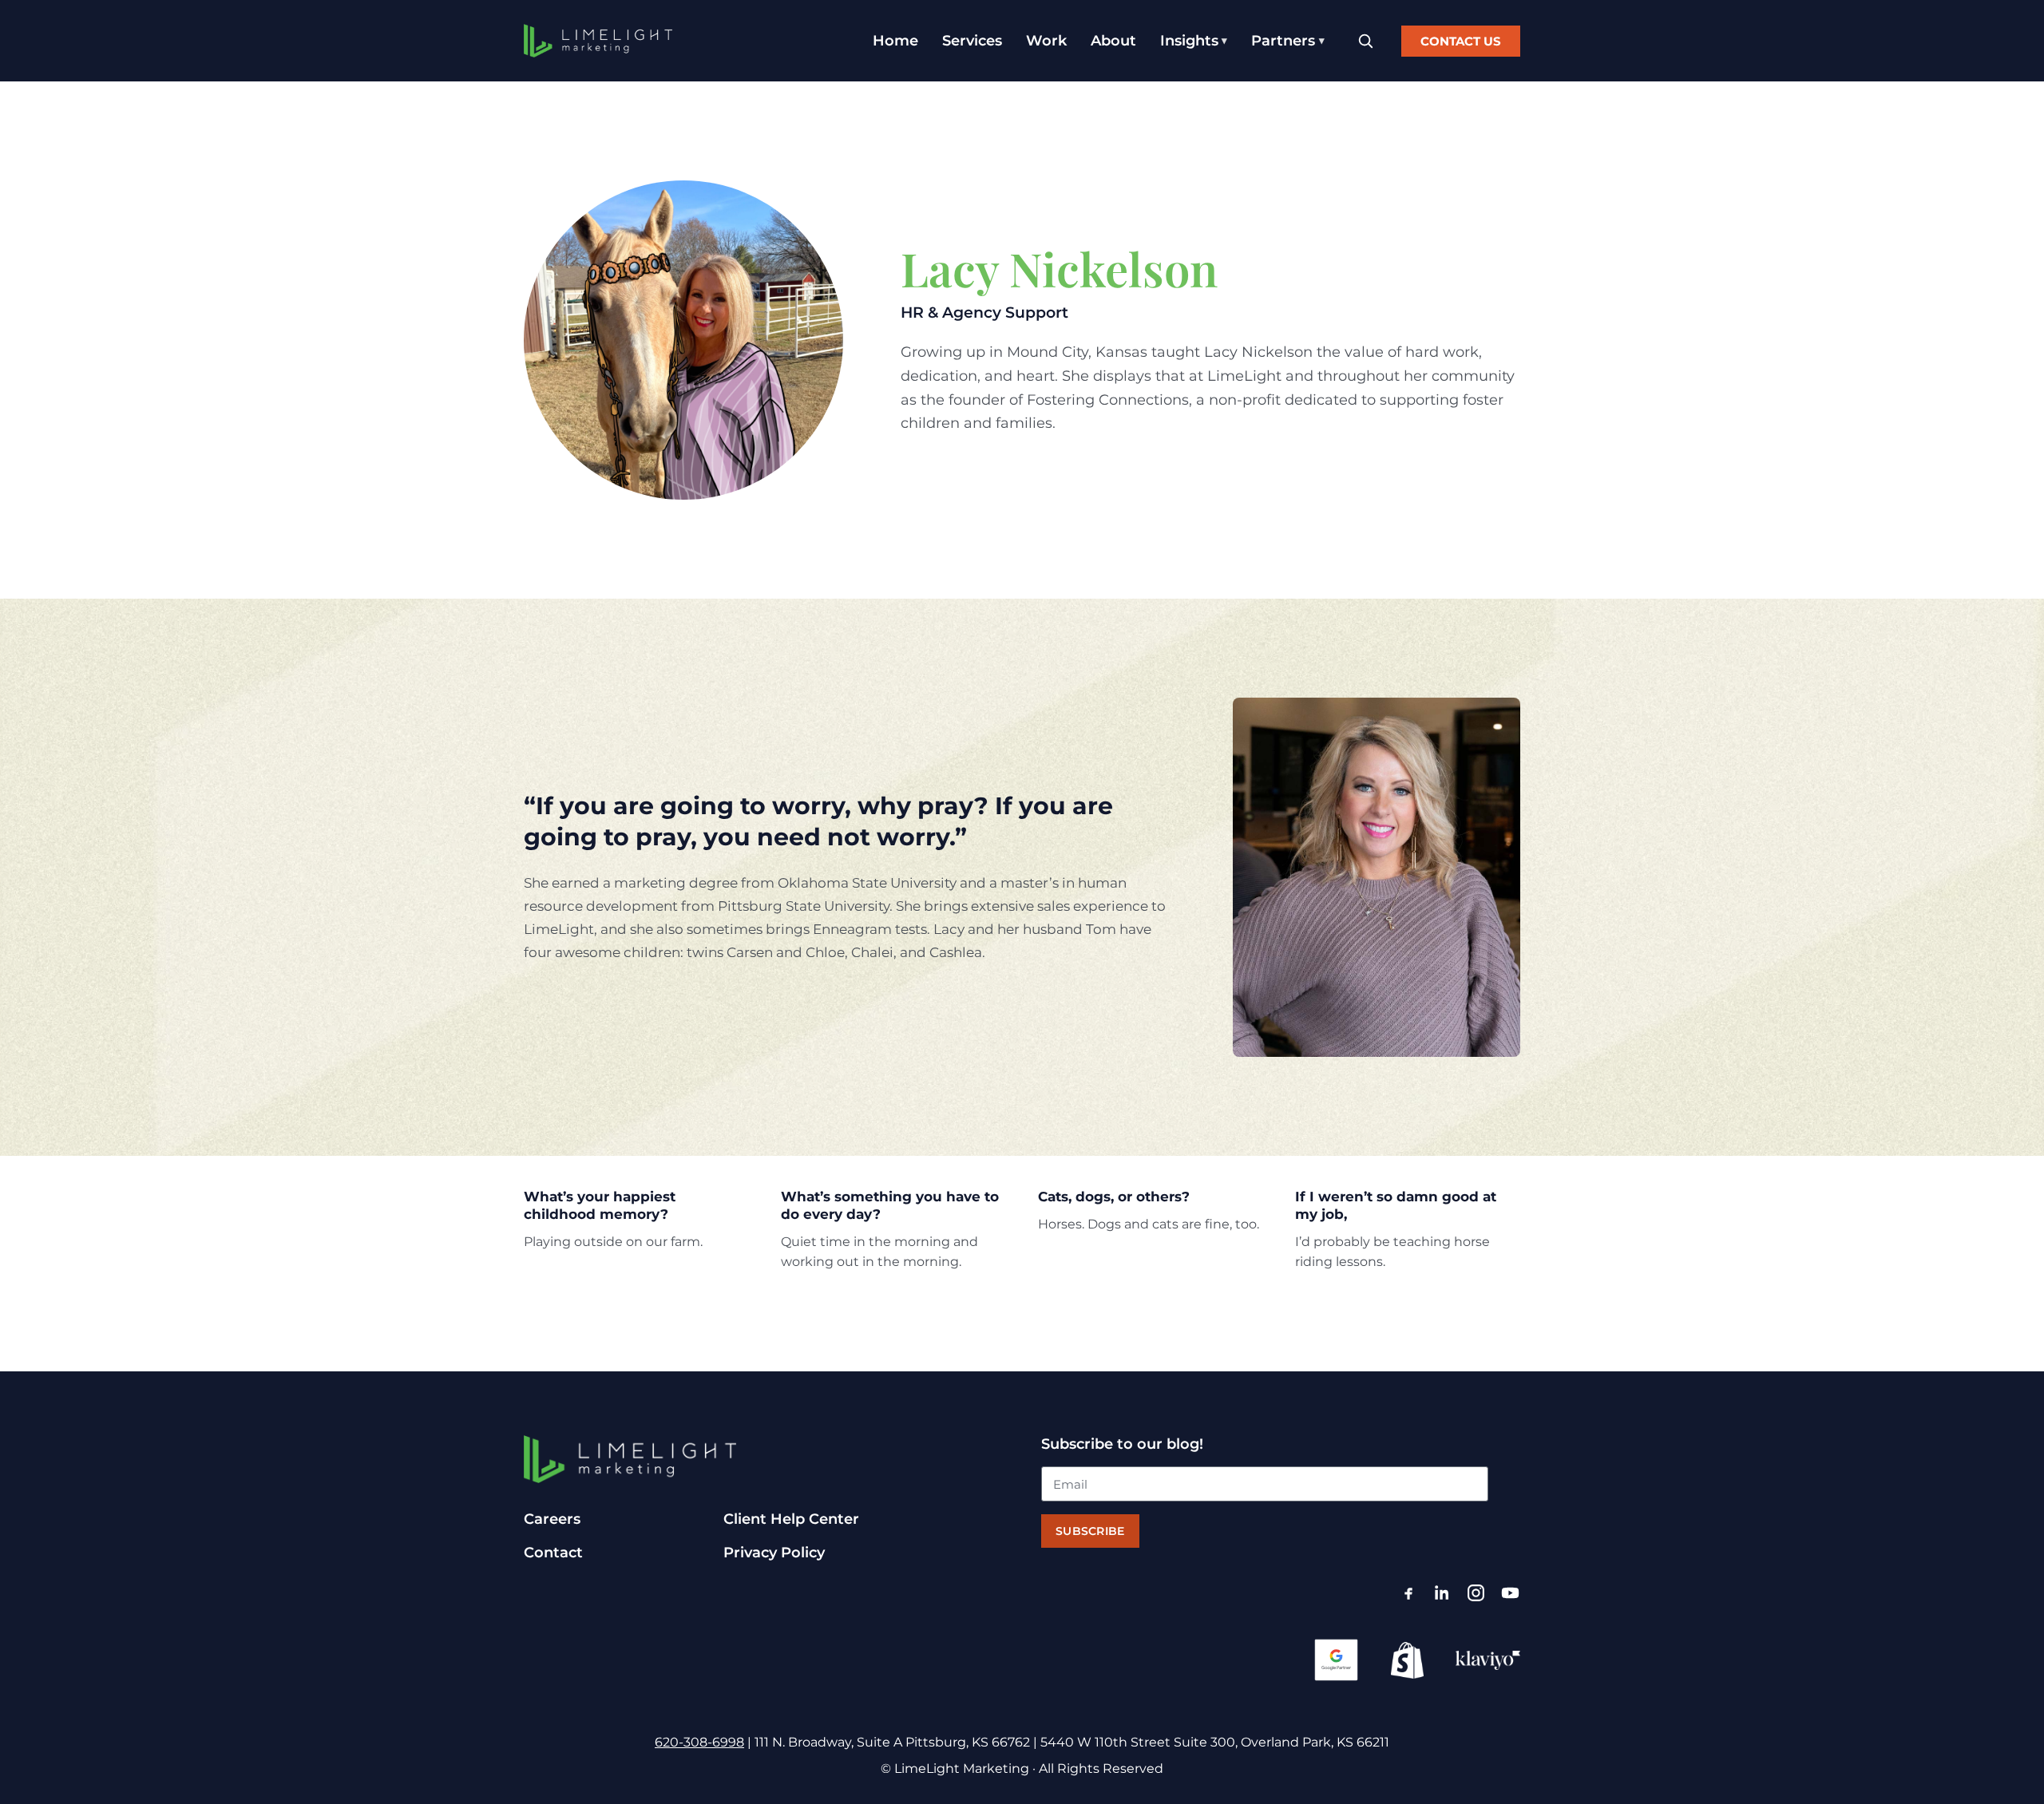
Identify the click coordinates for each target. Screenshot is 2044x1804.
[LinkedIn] (1442, 1593)
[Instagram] (1476, 1593)
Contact (553, 1553)
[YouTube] (1510, 1593)
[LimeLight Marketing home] (598, 41)
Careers (552, 1519)
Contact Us (1461, 41)
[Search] (1365, 41)
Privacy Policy (774, 1553)
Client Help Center (791, 1519)
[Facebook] (1408, 1593)
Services (972, 41)
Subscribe (1090, 1531)
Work (1046, 41)
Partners (1283, 41)
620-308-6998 (699, 1742)
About (1113, 41)
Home (895, 41)
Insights (1189, 41)
